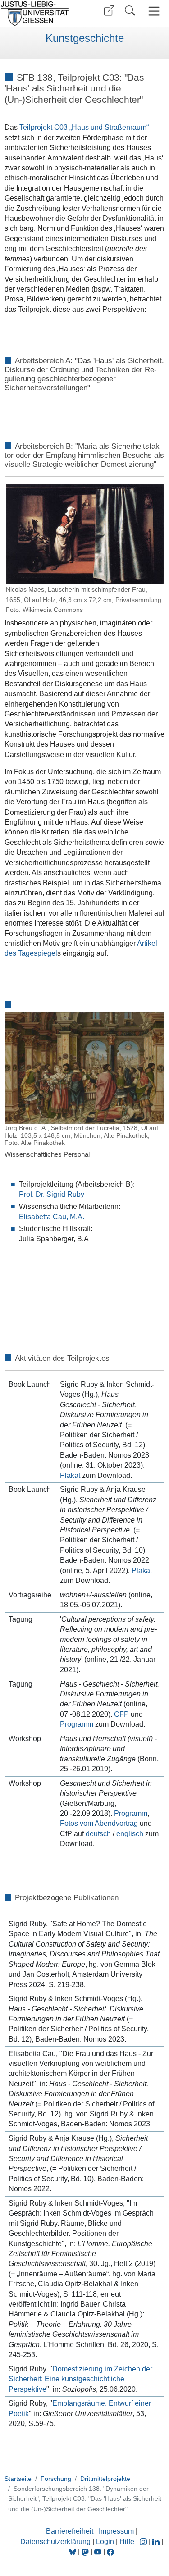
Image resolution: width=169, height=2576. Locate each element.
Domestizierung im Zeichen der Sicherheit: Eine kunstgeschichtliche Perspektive (80, 2379)
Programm (77, 1724)
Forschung (56, 2479)
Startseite (18, 2479)
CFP (121, 1714)
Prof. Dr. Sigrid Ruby (52, 1194)
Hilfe (127, 2542)
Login (106, 2542)
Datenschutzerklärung (55, 2542)
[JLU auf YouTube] (98, 2551)
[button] (109, 11)
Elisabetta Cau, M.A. (52, 1217)
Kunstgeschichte (85, 38)
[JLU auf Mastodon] (86, 2551)
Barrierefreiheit (70, 2531)
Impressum (116, 2531)
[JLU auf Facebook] (110, 2551)
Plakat (70, 1475)
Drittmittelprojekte (105, 2479)
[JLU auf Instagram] (144, 2542)
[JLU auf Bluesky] (73, 2551)
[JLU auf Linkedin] (157, 2542)
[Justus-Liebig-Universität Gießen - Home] (41, 14)
